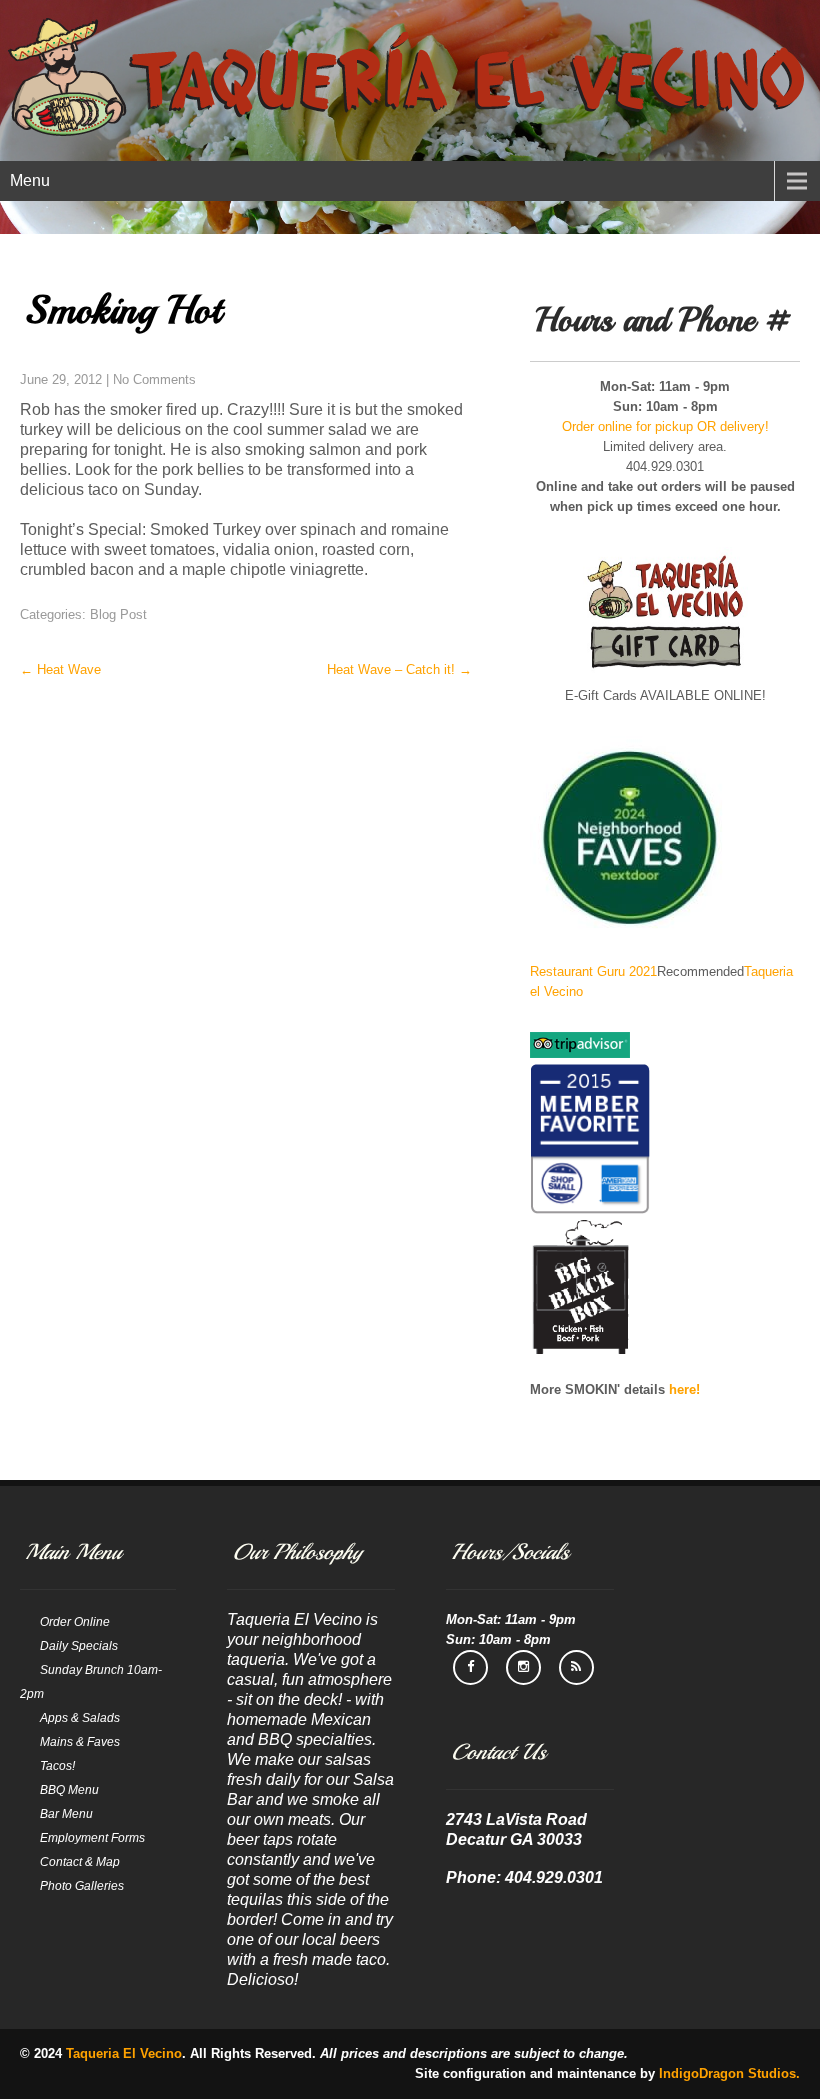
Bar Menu (66, 1814)
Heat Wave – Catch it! (399, 669)
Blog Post (118, 614)
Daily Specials (79, 1646)
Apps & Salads (80, 1718)
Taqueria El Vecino (124, 2053)
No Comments (154, 379)
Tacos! (57, 1766)
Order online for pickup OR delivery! (665, 426)
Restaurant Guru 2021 (593, 971)
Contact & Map (80, 1862)
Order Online (75, 1622)
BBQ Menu (69, 1790)
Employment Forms (92, 1838)
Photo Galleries (82, 1886)
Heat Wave (60, 669)
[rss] (576, 1667)
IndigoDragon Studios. (729, 2073)
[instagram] (523, 1667)
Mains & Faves (80, 1742)
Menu (30, 180)
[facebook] (470, 1667)
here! (684, 1389)
